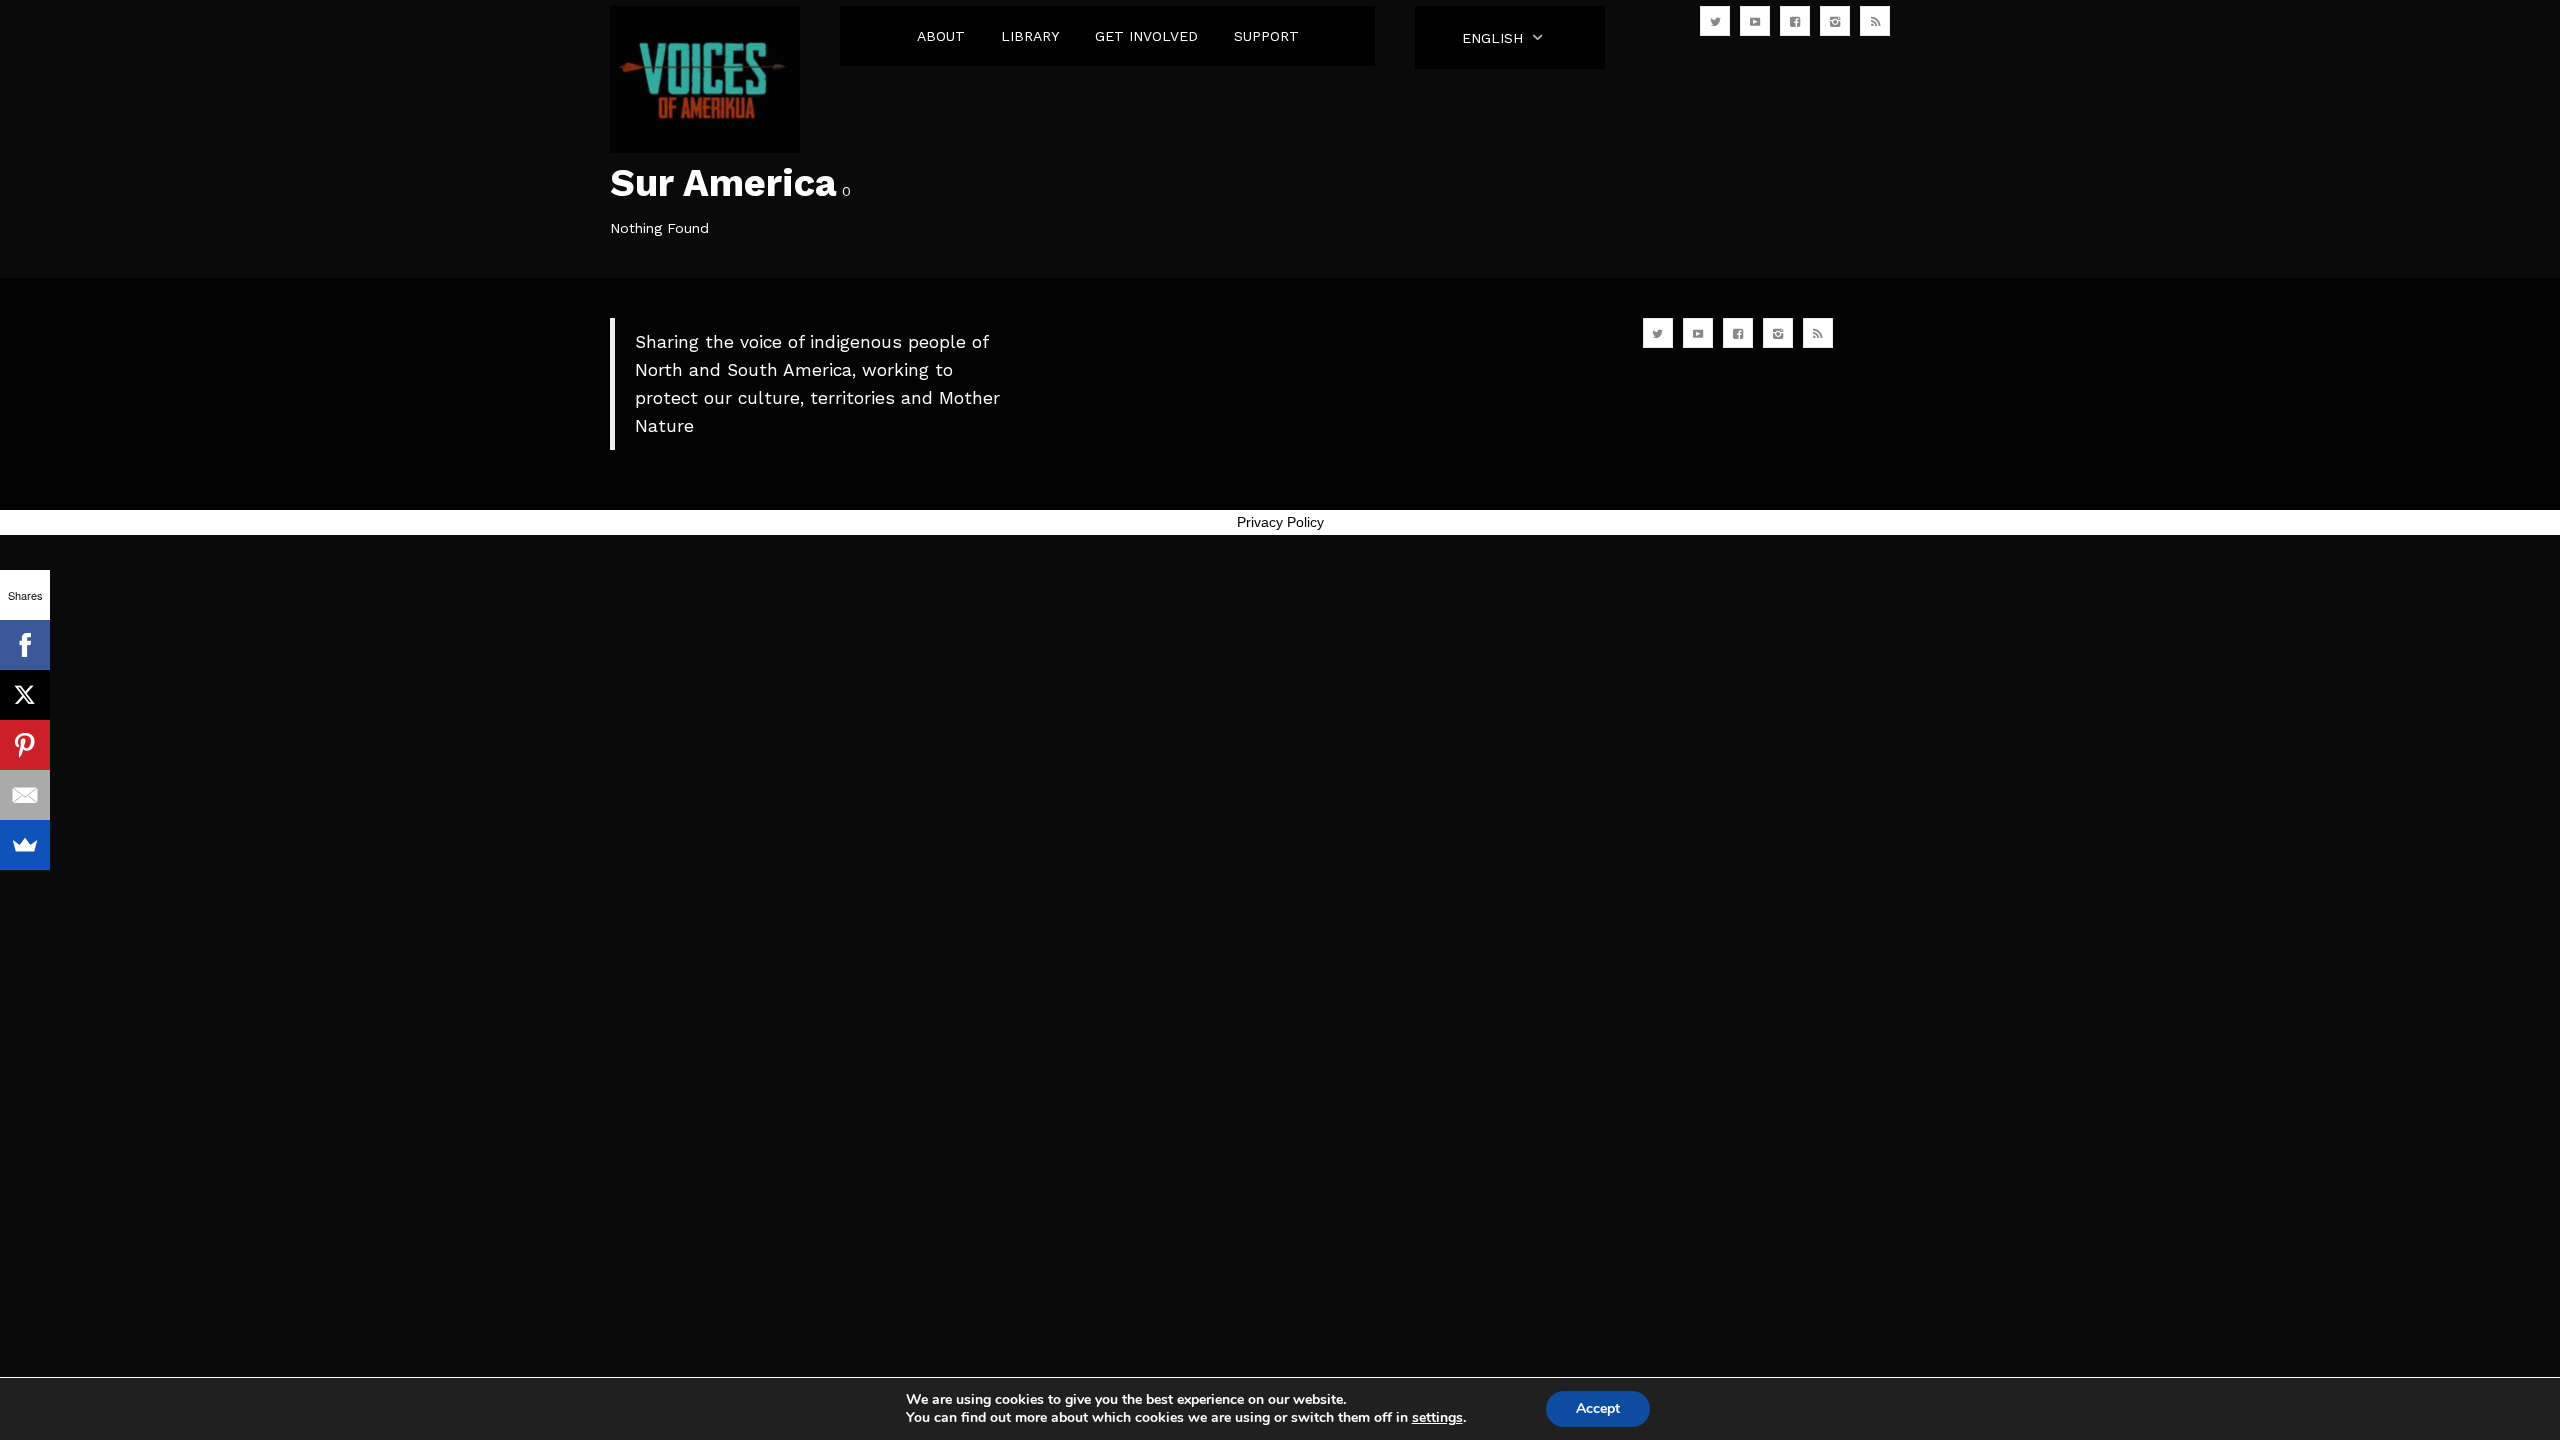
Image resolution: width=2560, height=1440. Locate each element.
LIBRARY (1030, 36)
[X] (25, 695)
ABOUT (941, 36)
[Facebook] (25, 645)
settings (1437, 1418)
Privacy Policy (1280, 522)
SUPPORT (1266, 36)
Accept (1598, 1408)
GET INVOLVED (1146, 36)
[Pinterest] (25, 745)
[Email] (25, 795)
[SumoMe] (25, 845)
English (1492, 38)
